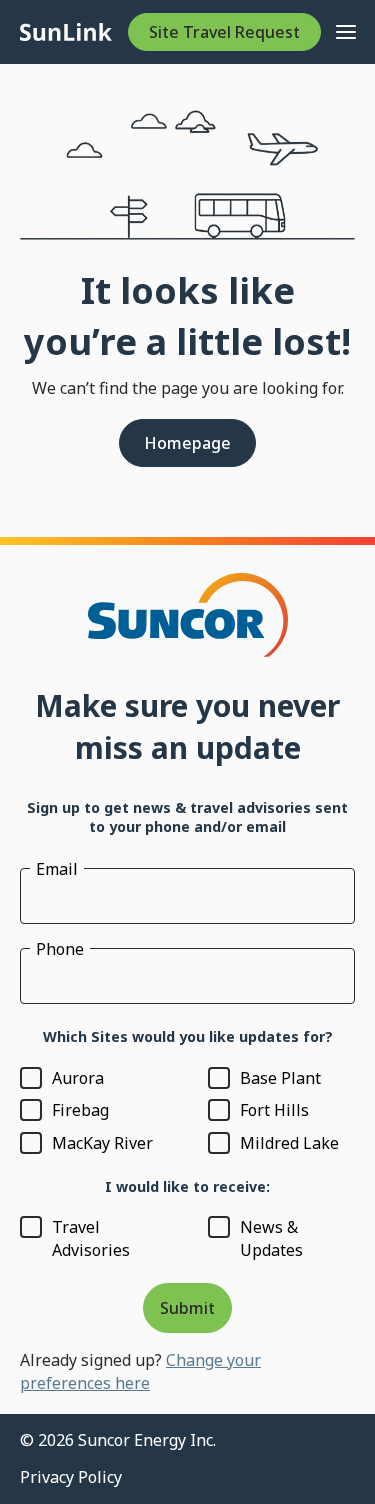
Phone (60, 949)
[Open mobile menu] (346, 32)
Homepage (187, 443)
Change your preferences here (140, 1371)
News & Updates (271, 1238)
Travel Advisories (91, 1238)
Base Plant (280, 1078)
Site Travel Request (224, 32)
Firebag (80, 1110)
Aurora (78, 1078)
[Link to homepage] (66, 32)
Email (57, 869)
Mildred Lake (289, 1143)
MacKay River (102, 1143)
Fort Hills (274, 1110)
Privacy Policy (71, 1477)
